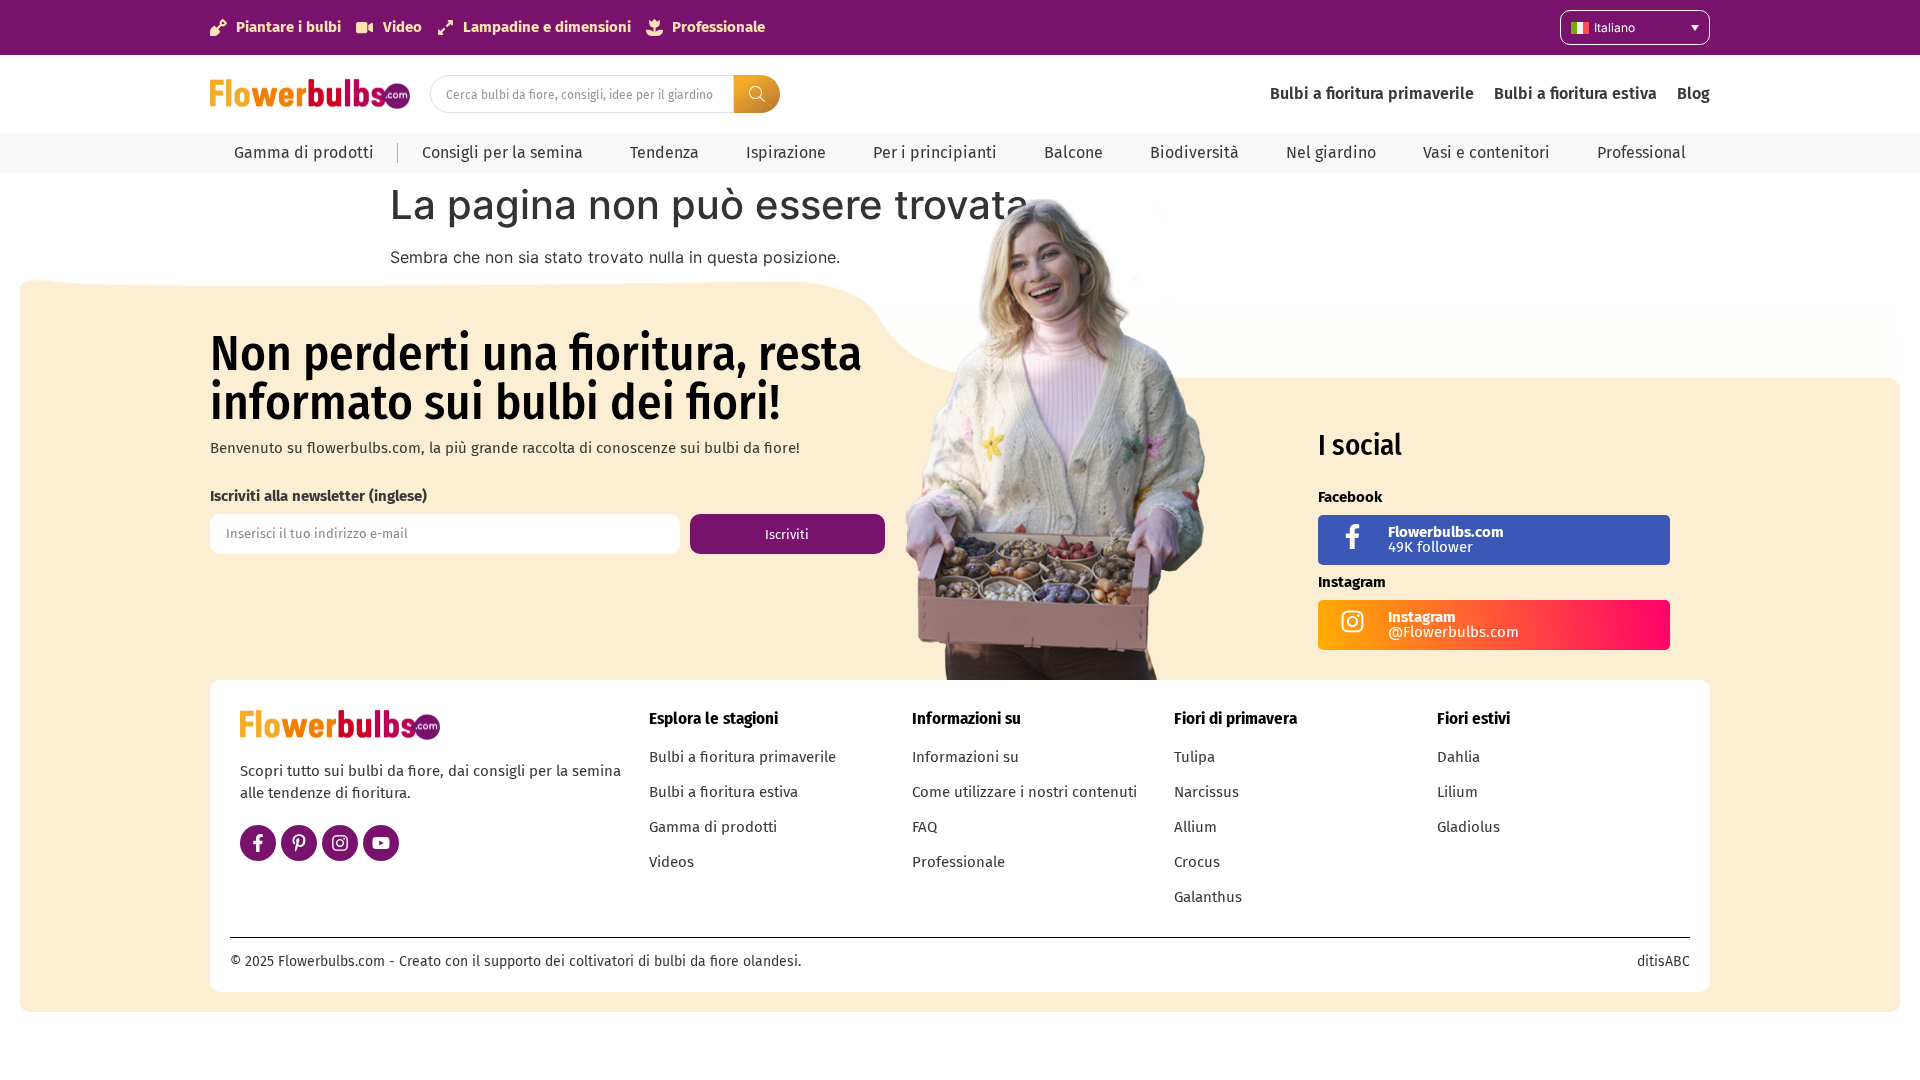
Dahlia (1458, 757)
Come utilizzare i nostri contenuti (1024, 792)
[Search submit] (757, 94)
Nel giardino (1331, 152)
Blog (1693, 93)
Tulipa (1194, 757)
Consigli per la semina (502, 152)
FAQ (924, 827)
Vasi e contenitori (1486, 152)
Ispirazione (786, 152)
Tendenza (664, 152)
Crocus (1197, 862)
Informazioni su (965, 757)
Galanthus (1208, 897)
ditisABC (1663, 961)
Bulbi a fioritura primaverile (1372, 93)
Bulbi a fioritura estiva (1575, 93)
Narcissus (1206, 792)
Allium (1195, 827)
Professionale (958, 862)
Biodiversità (1194, 152)
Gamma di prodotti (304, 152)
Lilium (1457, 792)
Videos (671, 862)
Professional (1641, 152)
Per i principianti (935, 152)
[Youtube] (381, 843)
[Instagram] (340, 843)
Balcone (1073, 152)
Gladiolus (1468, 827)
